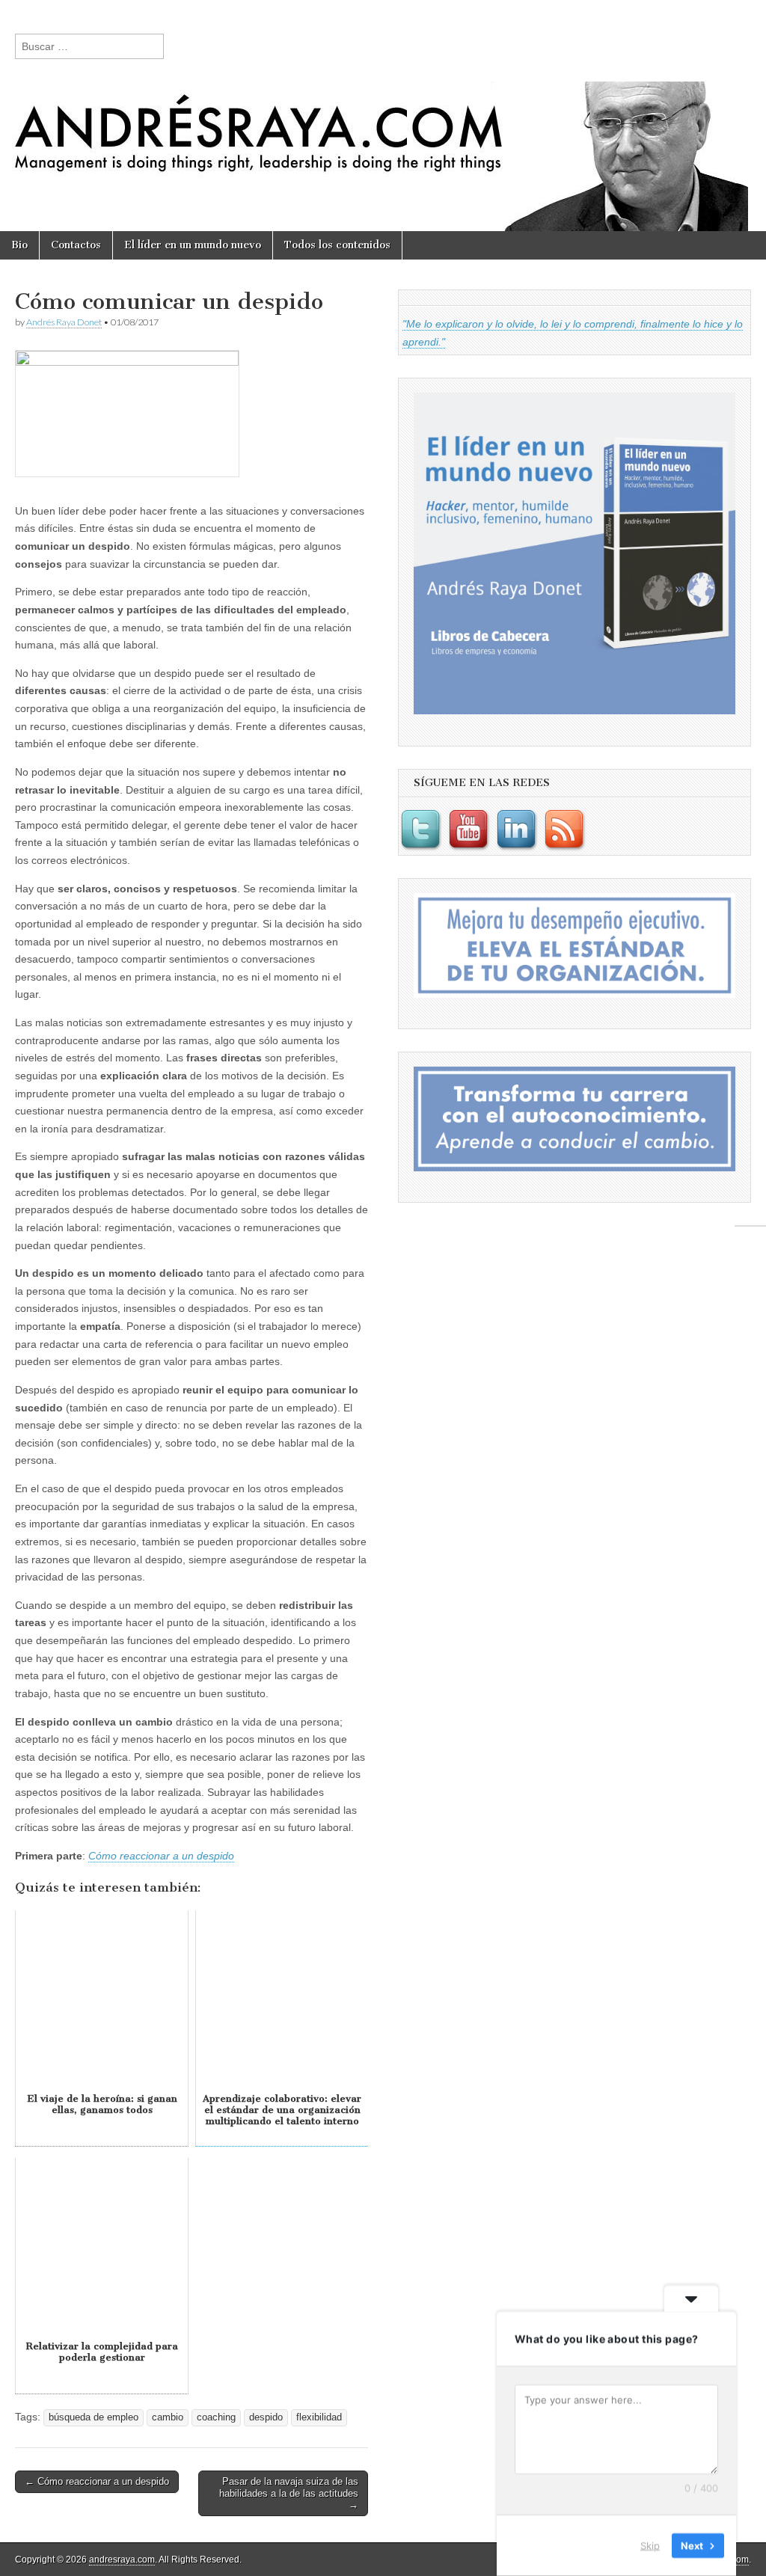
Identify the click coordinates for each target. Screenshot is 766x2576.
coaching (216, 2417)
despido (266, 2417)
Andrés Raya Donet (64, 322)
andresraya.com (122, 2560)
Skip (650, 2545)
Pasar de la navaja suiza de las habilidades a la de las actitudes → (289, 2493)
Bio (19, 245)
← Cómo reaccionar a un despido (97, 2481)
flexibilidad (319, 2417)
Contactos (76, 245)
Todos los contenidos (337, 245)
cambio (168, 2417)
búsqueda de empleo (94, 2417)
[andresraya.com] (383, 116)
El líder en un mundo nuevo (193, 245)
